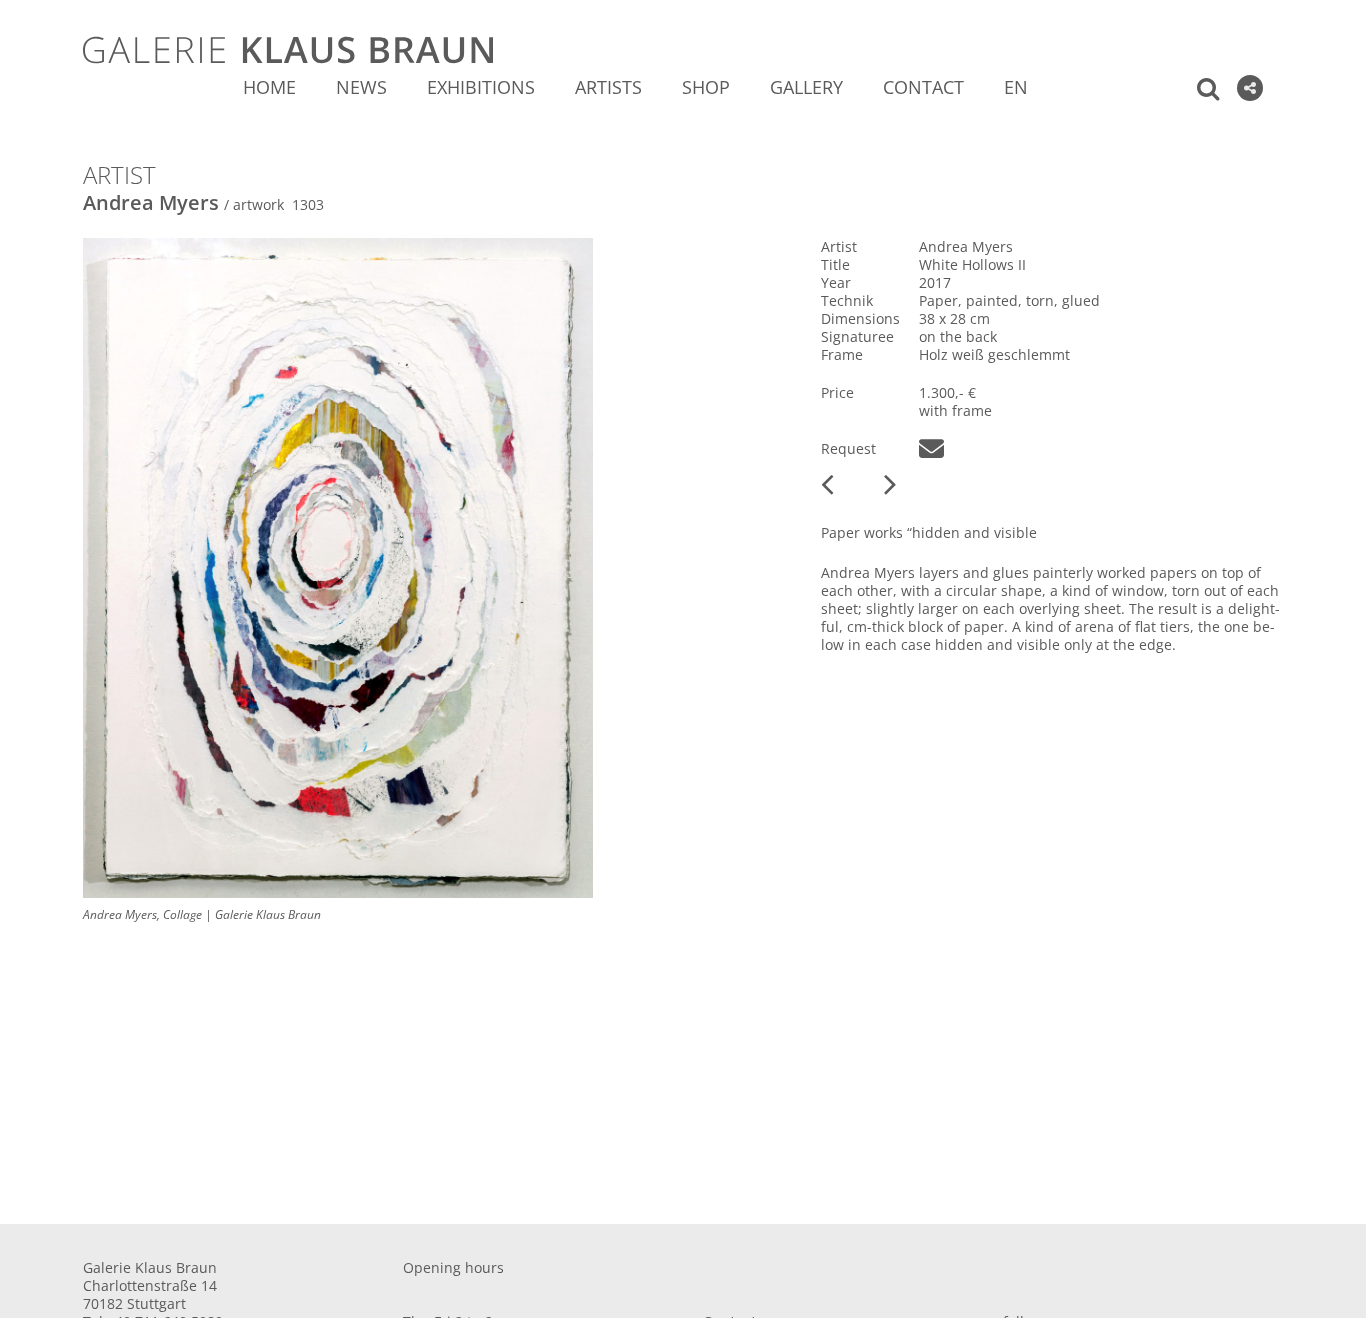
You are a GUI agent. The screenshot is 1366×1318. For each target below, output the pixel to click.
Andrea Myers (151, 202)
